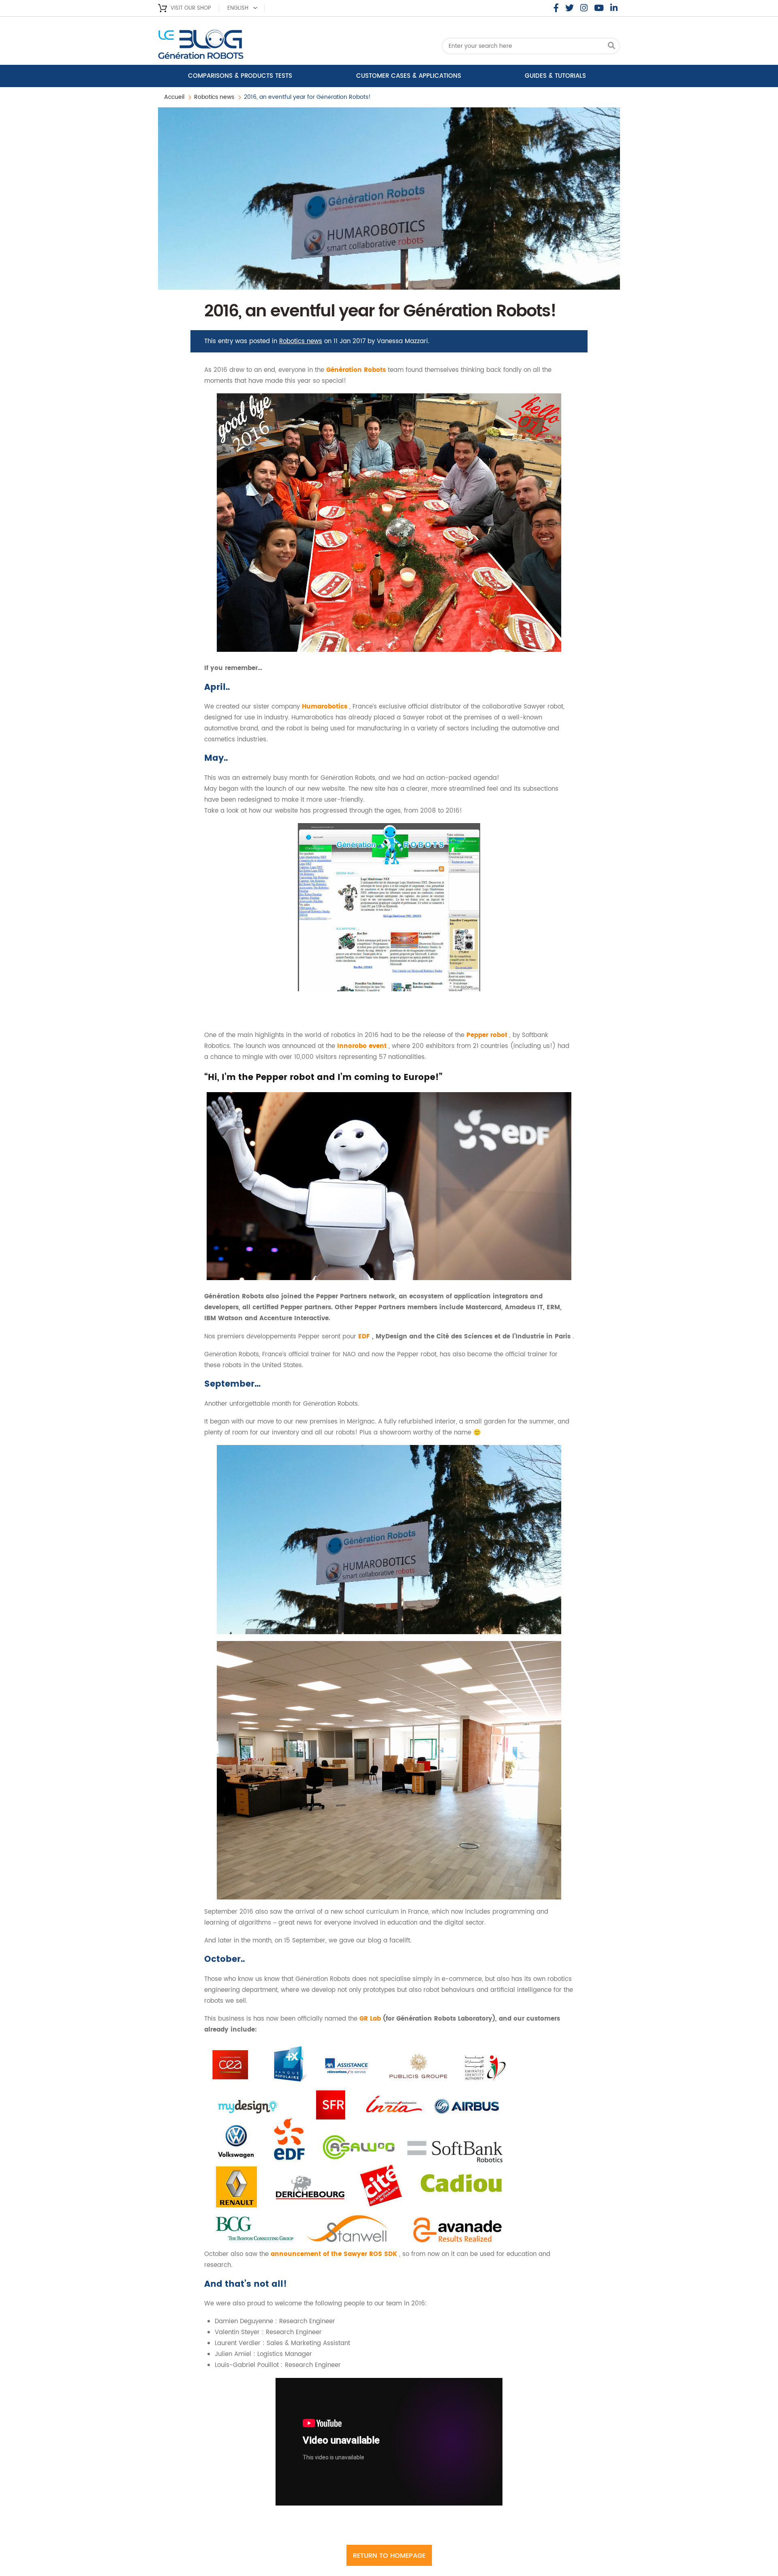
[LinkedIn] (614, 8)
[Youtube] (599, 8)
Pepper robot (488, 1035)
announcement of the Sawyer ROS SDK (335, 2254)
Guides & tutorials (555, 76)
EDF (365, 1337)
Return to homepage (389, 2556)
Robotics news (214, 97)
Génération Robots (357, 370)
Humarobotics (326, 707)
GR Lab (371, 2019)
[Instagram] (584, 8)
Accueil (174, 97)
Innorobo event (363, 1046)
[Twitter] (570, 8)
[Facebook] (556, 8)
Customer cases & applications (409, 76)
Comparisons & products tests (240, 76)
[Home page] (223, 47)
